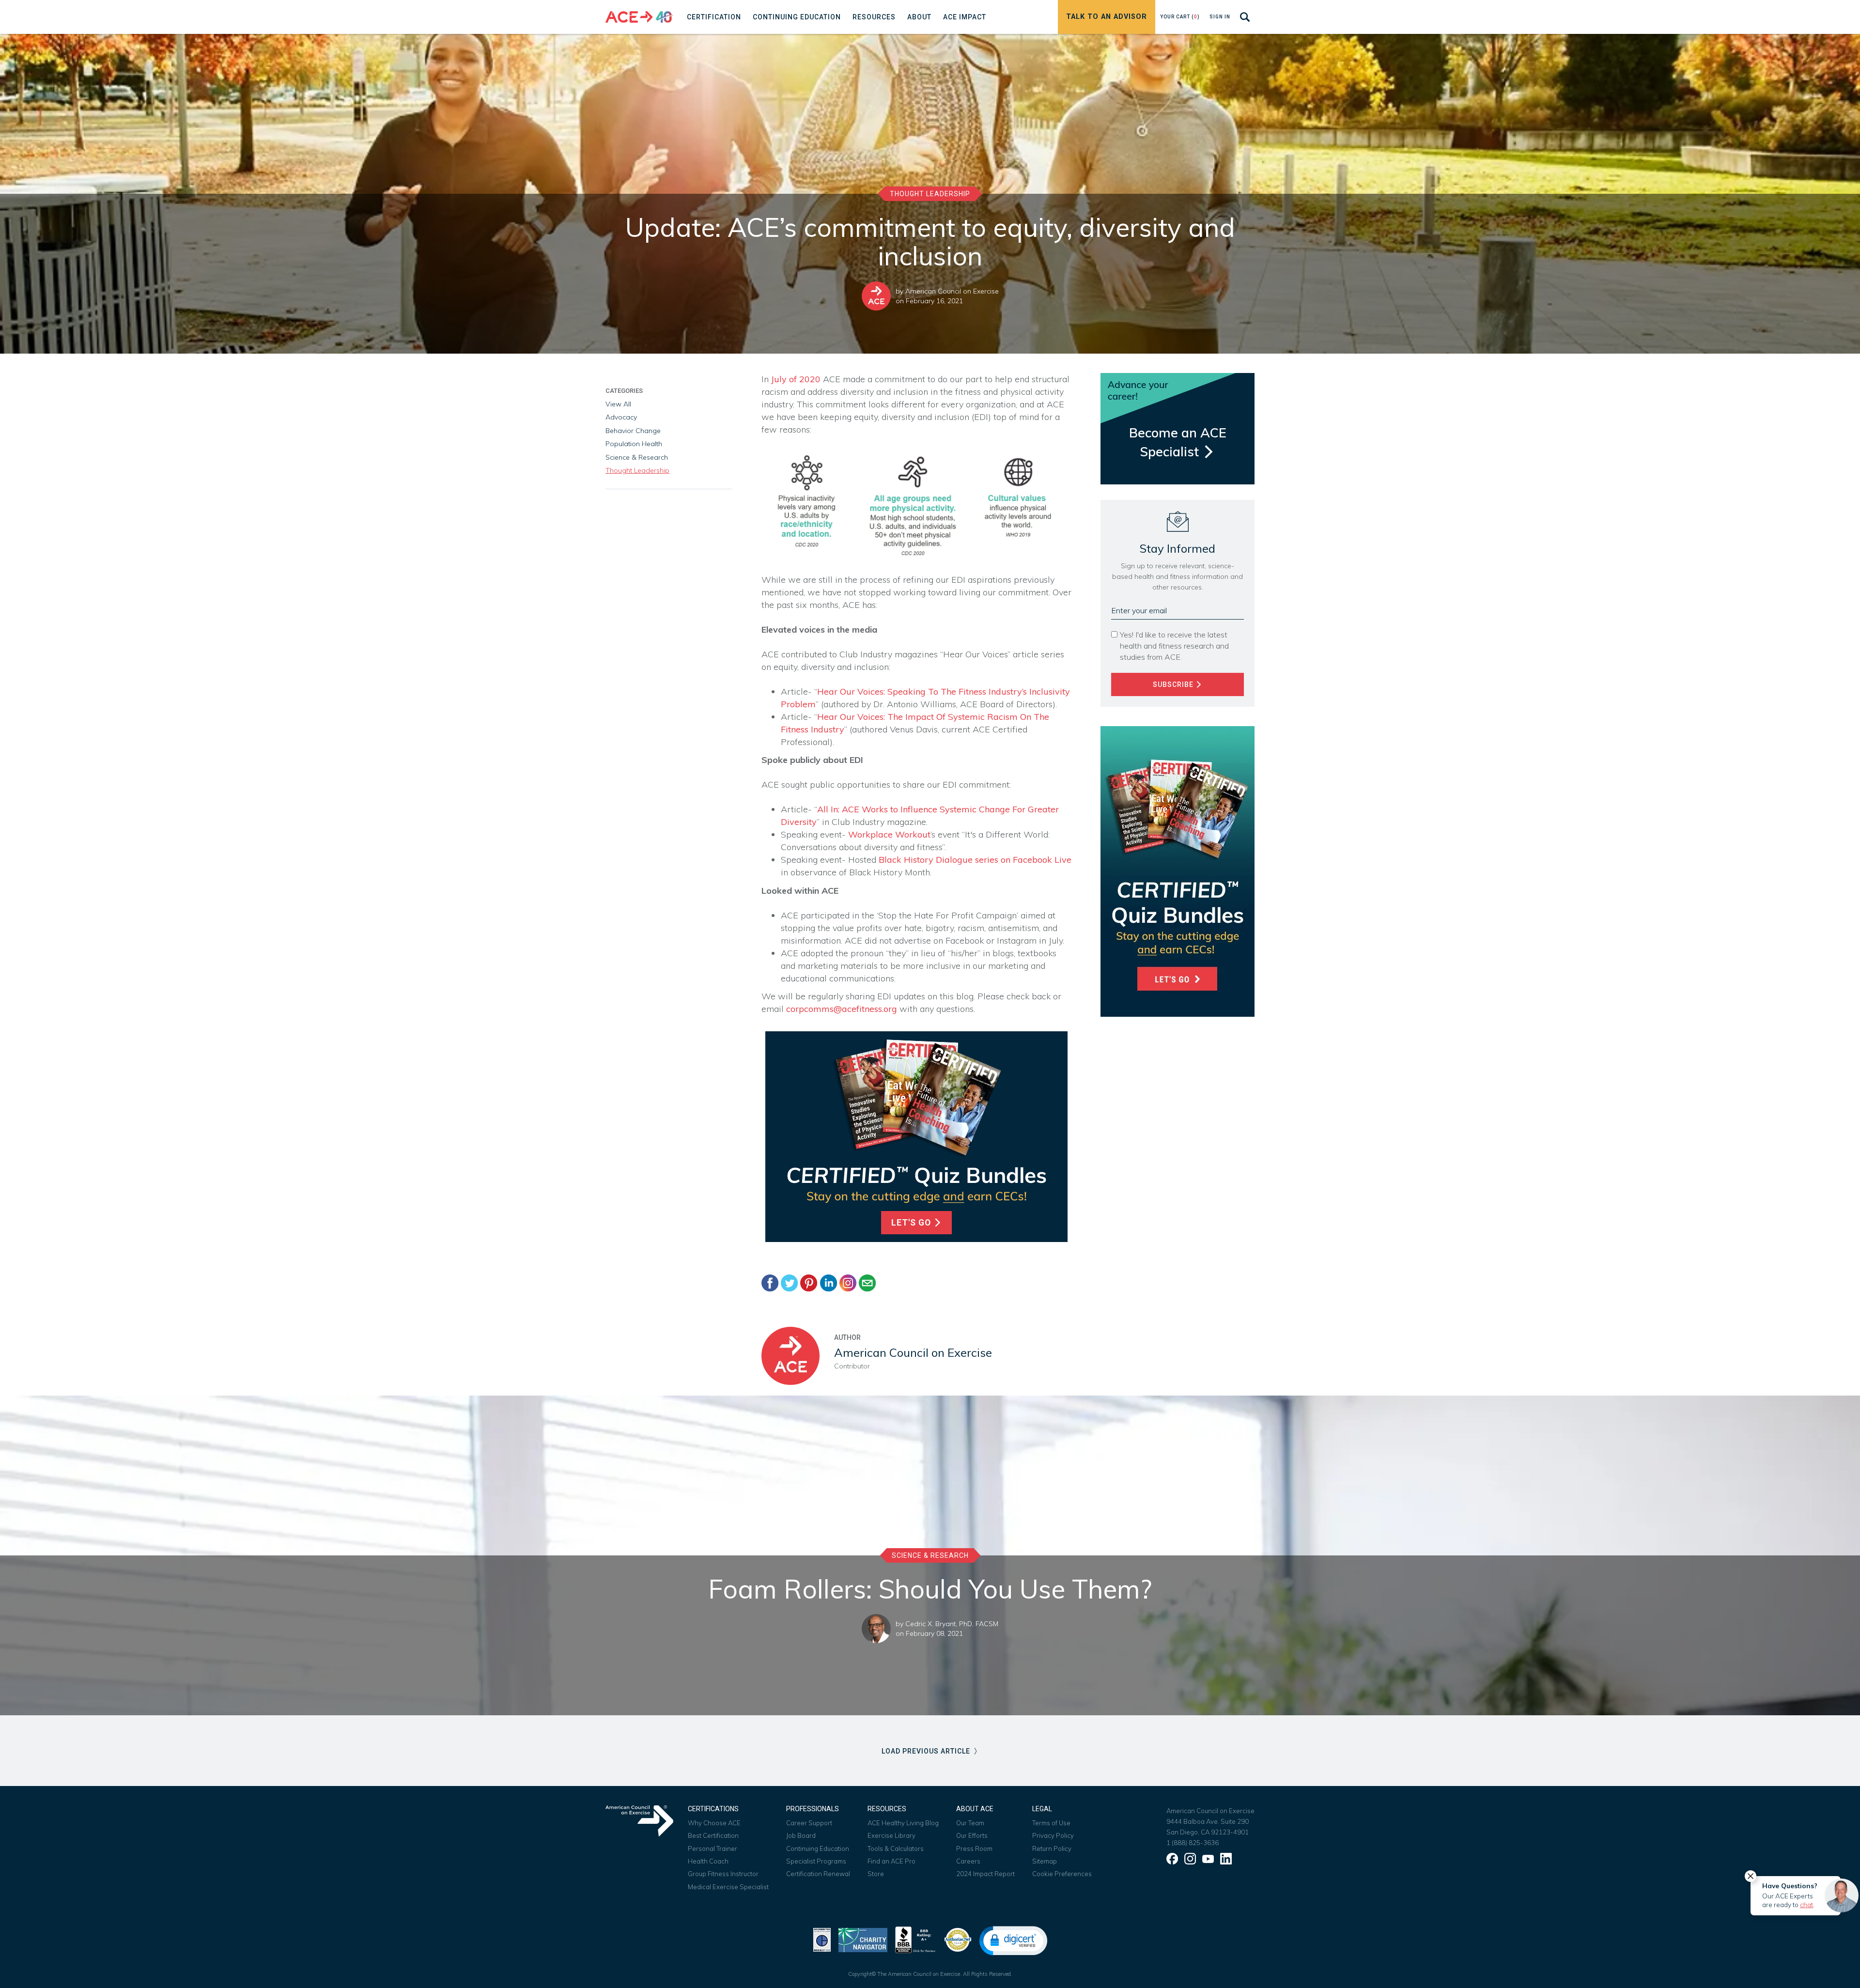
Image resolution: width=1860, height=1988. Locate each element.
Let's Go (912, 1223)
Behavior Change (633, 431)
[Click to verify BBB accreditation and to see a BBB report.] (915, 1939)
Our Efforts (972, 1835)
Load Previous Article (927, 1751)
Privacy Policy (1053, 1835)
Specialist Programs (816, 1861)
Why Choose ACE (714, 1823)
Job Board (801, 1835)
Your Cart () (1180, 17)
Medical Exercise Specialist (728, 1887)
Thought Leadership (930, 194)
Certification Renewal (818, 1874)
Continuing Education (818, 1848)
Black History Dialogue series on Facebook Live (975, 860)
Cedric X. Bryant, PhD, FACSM (952, 1624)
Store (876, 1874)
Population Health (634, 444)
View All (618, 404)
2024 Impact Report (985, 1874)
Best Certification (713, 1835)
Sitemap (1045, 1861)
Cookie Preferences (1062, 1874)
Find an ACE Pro (891, 1861)
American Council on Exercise (952, 291)
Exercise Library (891, 1835)
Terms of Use (1051, 1823)
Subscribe (1174, 684)
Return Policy (1052, 1848)
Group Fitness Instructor (723, 1874)
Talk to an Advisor (1107, 17)
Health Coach (708, 1861)
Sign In (1220, 17)
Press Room (974, 1848)
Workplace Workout (889, 834)
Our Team (970, 1823)
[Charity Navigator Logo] (863, 1939)
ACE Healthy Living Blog (903, 1823)
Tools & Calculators (896, 1848)
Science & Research (637, 457)
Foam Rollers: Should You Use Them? (930, 1589)
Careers (968, 1861)
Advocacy (621, 417)
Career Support (809, 1823)
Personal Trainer (713, 1848)
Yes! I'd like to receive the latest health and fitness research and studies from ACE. (1174, 646)
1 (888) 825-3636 (1193, 1843)
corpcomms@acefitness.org (842, 1009)
